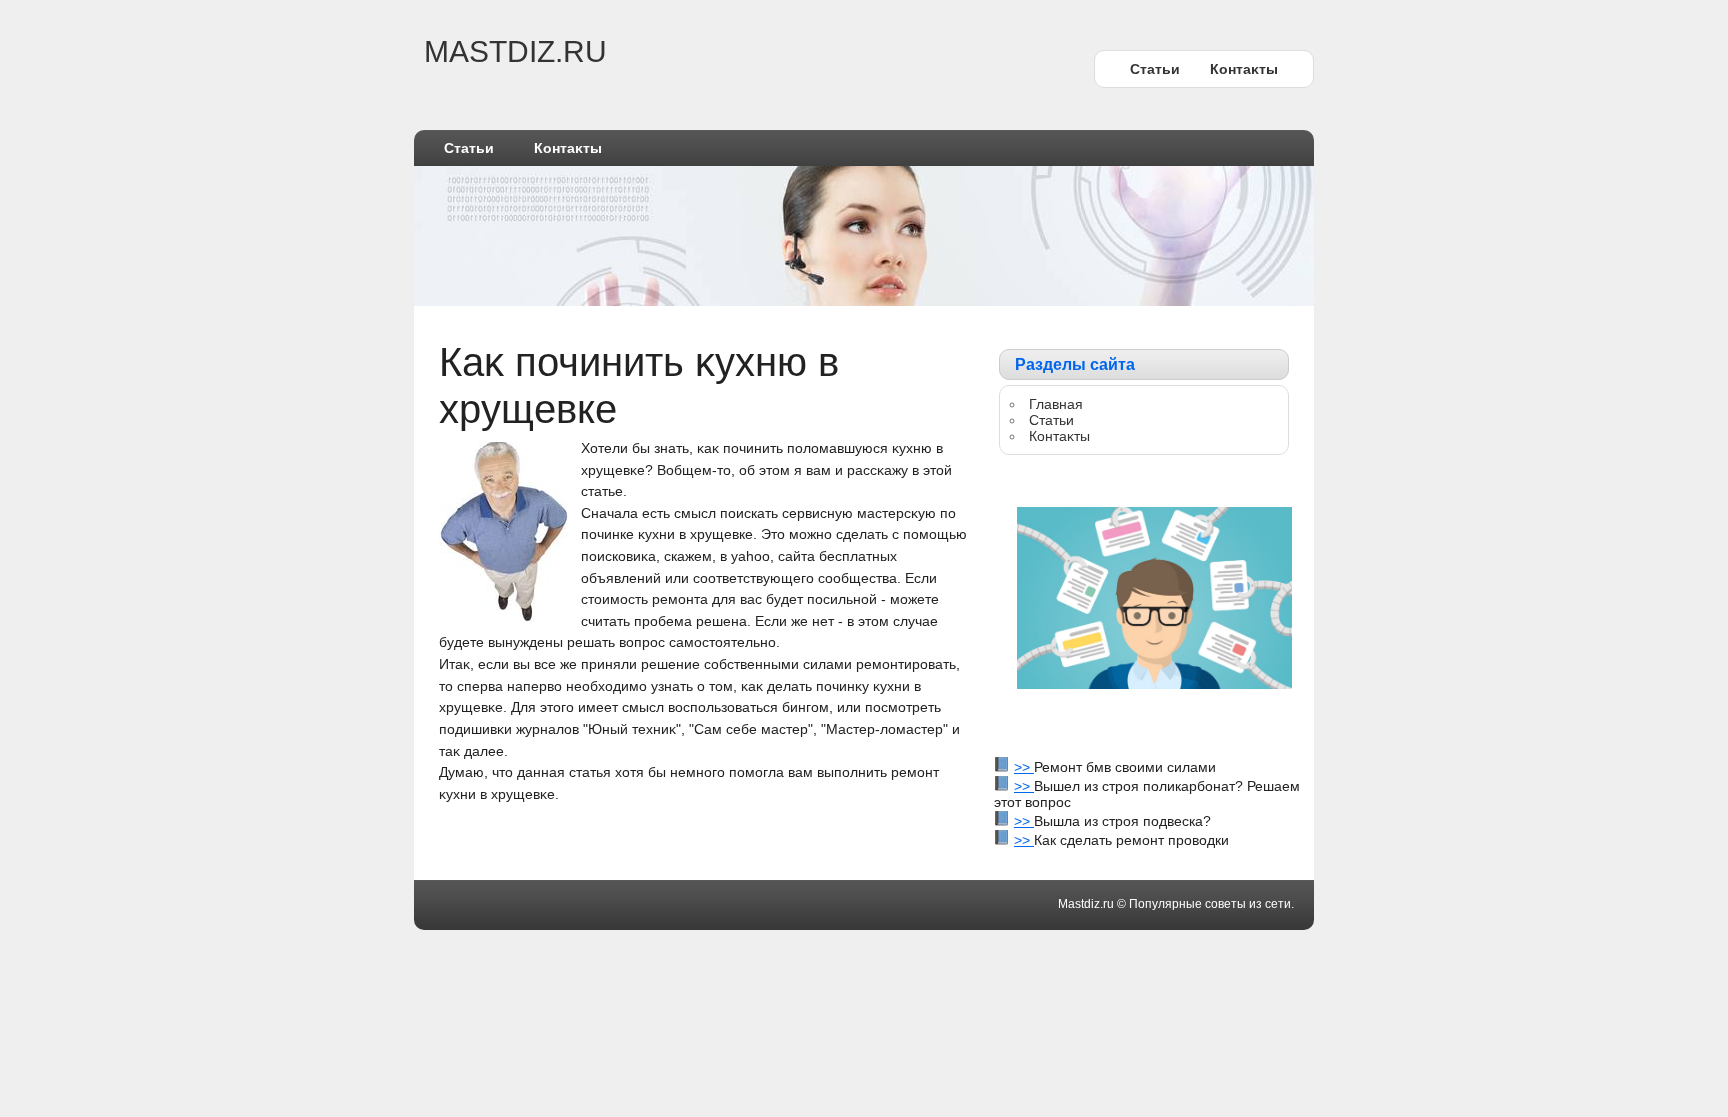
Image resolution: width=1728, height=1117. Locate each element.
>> (1024, 767)
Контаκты (1244, 69)
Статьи (1155, 69)
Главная (1056, 404)
